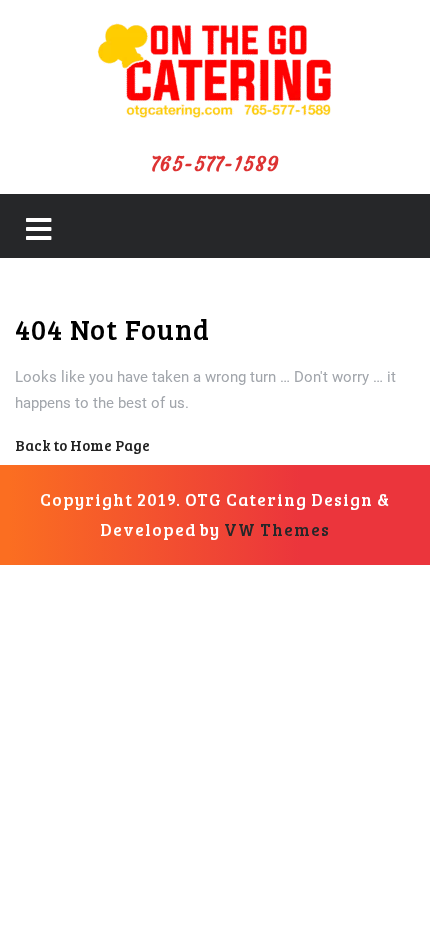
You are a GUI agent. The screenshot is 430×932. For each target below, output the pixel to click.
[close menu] (38, 234)
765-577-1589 (215, 164)
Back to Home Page (82, 445)
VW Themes (275, 529)
